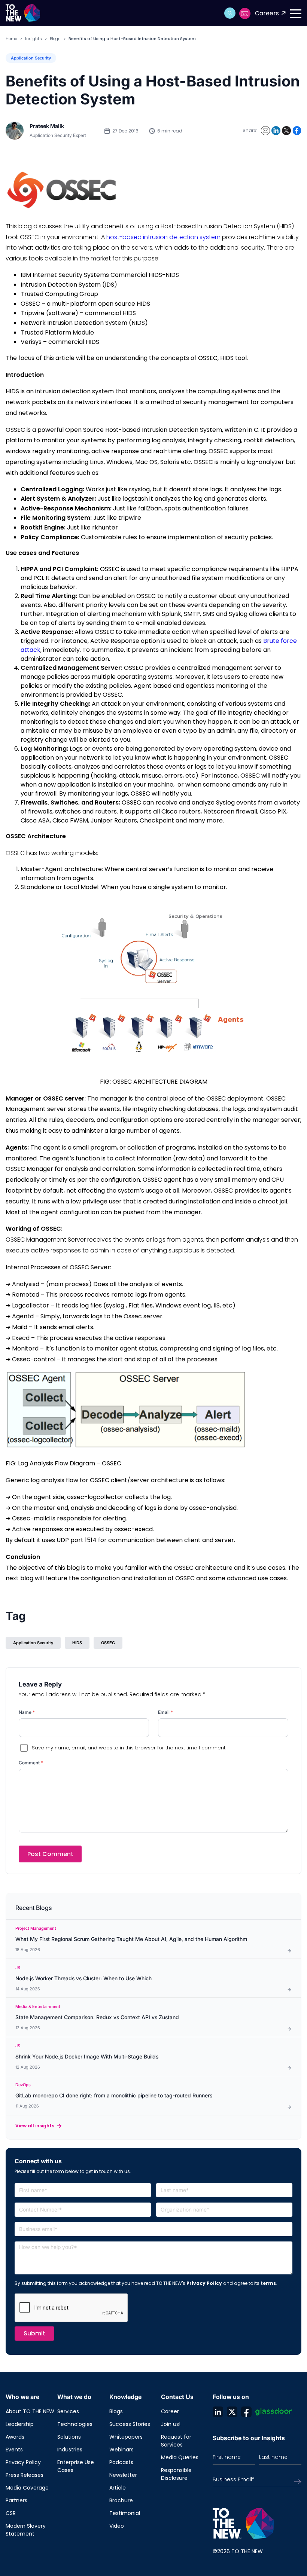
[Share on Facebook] (297, 131)
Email (165, 1712)
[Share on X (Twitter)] (286, 131)
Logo (25, 13)
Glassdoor (274, 2412)
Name (27, 1712)
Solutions (69, 2437)
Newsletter (123, 2475)
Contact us (245, 13)
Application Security (31, 58)
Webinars (121, 2450)
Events (14, 2450)
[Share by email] (265, 131)
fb (246, 2412)
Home (11, 39)
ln (218, 2412)
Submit (34, 2333)
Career (170, 2411)
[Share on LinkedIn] (276, 131)
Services (68, 2411)
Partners (16, 2500)
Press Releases (25, 2475)
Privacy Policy (204, 2283)
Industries (70, 2450)
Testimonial (125, 2513)
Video (117, 2526)
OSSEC (108, 1643)
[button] (230, 13)
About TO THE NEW (30, 2411)
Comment (31, 1763)
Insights (34, 39)
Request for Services (176, 2441)
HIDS (77, 1643)
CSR (11, 2513)
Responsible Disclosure (176, 2474)
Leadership (20, 2424)
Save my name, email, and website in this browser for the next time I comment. (129, 1748)
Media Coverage (27, 2488)
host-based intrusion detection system (163, 237)
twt (232, 2412)
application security (33, 1643)
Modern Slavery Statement (26, 2530)
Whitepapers (126, 2437)
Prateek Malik (47, 126)
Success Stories (130, 2424)
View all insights (35, 2126)
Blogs (55, 39)
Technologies (75, 2424)
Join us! (171, 2424)
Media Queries (180, 2457)
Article (118, 2488)
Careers (267, 13)
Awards (15, 2437)
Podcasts (121, 2462)
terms (268, 2283)
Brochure (121, 2500)
